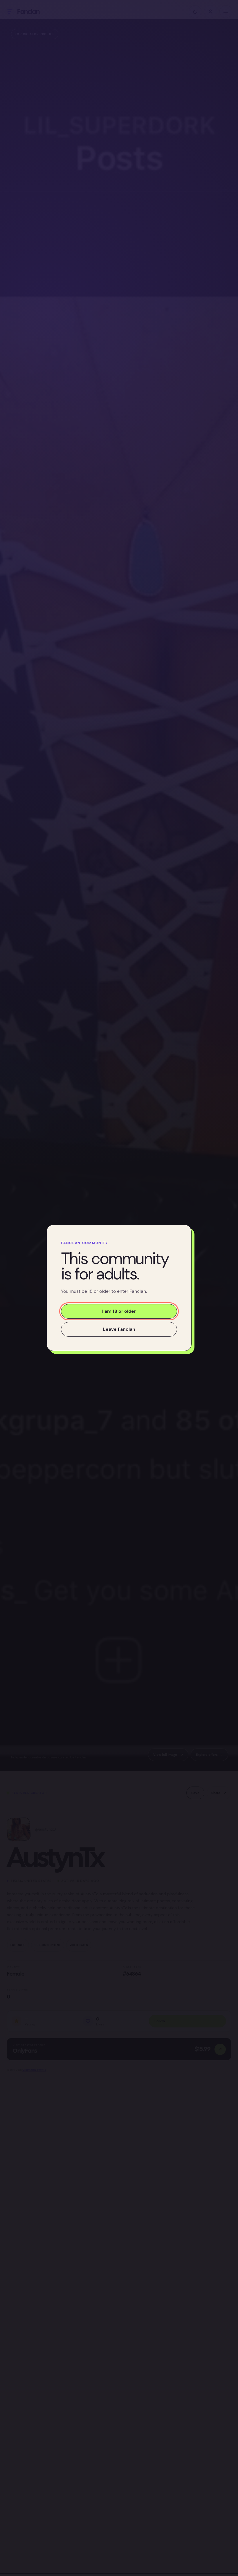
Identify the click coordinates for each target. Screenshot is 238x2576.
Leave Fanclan (119, 1329)
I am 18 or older (119, 1311)
